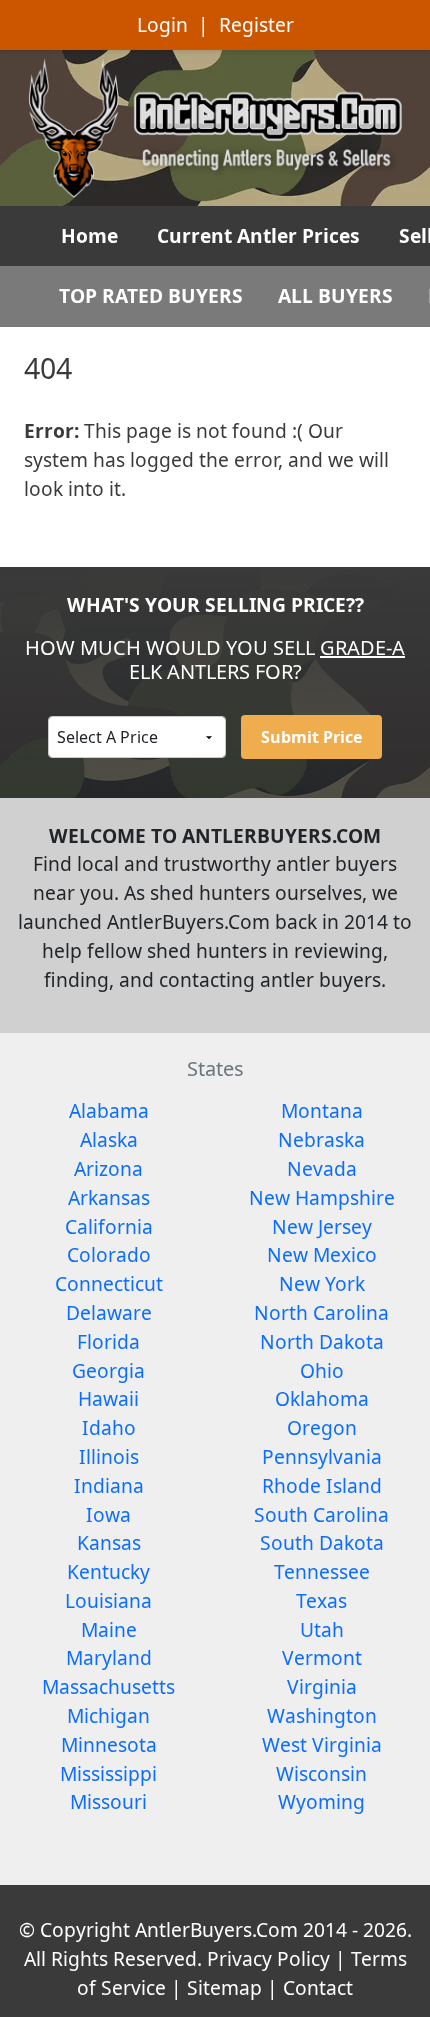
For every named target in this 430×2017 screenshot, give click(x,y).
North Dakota (322, 1341)
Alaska (109, 1139)
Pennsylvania (322, 1456)
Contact (318, 1987)
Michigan (108, 1715)
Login (162, 24)
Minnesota (109, 1744)
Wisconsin (321, 1773)
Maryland (109, 1657)
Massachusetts (108, 1686)
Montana (322, 1110)
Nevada (322, 1168)
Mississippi (108, 1773)
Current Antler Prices (258, 235)
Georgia (108, 1370)
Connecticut (109, 1283)
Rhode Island (322, 1485)
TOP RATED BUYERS (151, 295)
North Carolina (321, 1312)
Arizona (108, 1168)
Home (89, 235)
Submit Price (311, 737)
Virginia (322, 1686)
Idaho (109, 1427)
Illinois (109, 1456)
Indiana (109, 1485)
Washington (322, 1715)
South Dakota (322, 1542)
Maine (109, 1629)
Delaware (109, 1312)
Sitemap (224, 1987)
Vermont (322, 1657)
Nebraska (321, 1139)
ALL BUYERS (335, 295)
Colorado (109, 1254)
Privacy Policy (268, 1958)
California (109, 1226)
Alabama (109, 1110)
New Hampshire (322, 1197)
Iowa (108, 1514)
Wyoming (321, 1801)
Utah (322, 1629)
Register (256, 24)
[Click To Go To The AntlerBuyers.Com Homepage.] (215, 125)
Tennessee (322, 1571)
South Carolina (321, 1514)
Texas (321, 1600)
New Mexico (322, 1254)
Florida (108, 1341)
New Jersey (322, 1226)
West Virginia (322, 1744)
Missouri (108, 1801)
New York (322, 1283)
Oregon (322, 1427)
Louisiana (108, 1600)
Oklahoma (322, 1398)
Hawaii (108, 1398)
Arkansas (109, 1197)
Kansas (109, 1542)
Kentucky (108, 1571)
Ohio (322, 1370)
